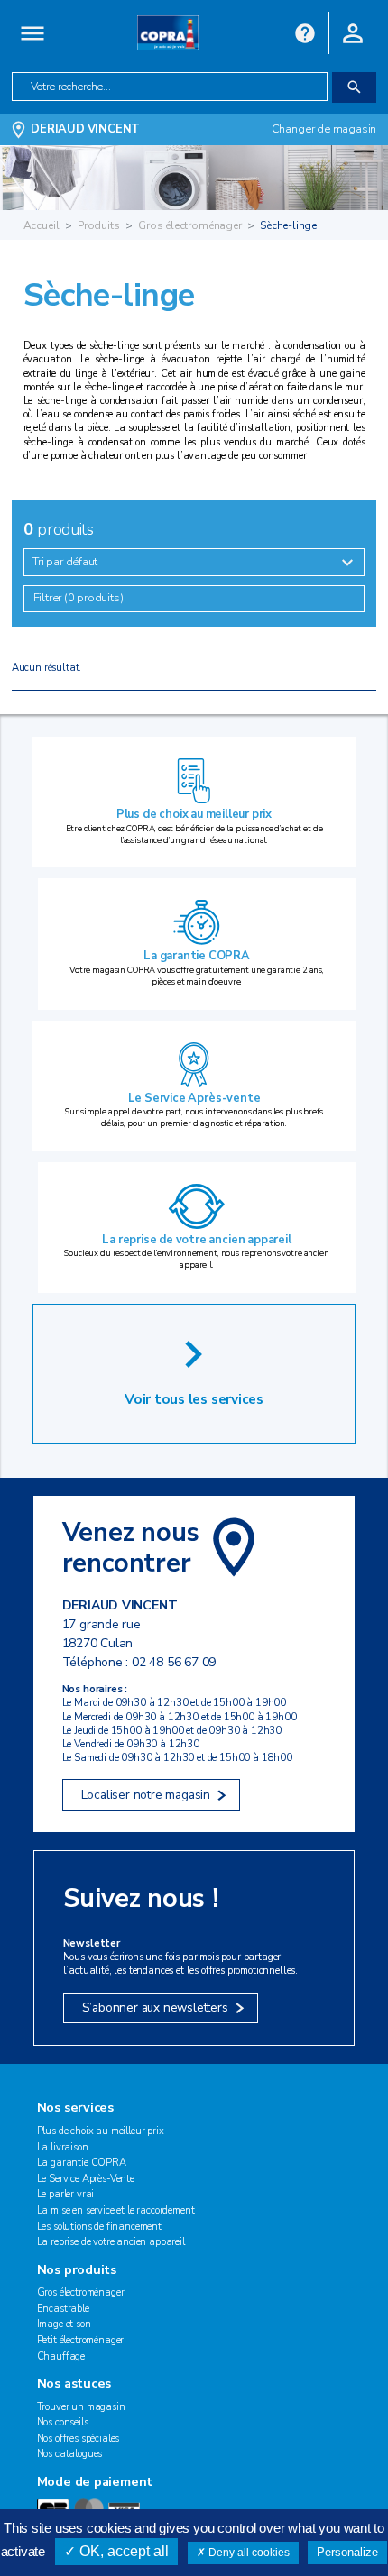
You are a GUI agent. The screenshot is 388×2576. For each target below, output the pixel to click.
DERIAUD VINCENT (85, 129)
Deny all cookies (248, 2553)
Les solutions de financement (99, 2227)
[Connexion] (353, 32)
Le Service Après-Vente (86, 2179)
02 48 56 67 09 (174, 1662)
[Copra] (168, 32)
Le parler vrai (66, 2194)
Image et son (64, 2324)
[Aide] (305, 32)
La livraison (63, 2147)
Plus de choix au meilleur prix (194, 814)
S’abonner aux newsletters (155, 2008)
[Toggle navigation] (33, 33)
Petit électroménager (81, 2340)
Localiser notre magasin (146, 1795)
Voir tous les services (194, 1399)
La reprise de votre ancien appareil (196, 1240)
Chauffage (61, 2356)
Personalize (347, 2552)
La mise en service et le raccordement (116, 2210)
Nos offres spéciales (79, 2438)
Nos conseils (63, 2422)
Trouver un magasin (81, 2407)
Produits (99, 225)
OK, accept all (122, 2551)
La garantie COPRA (197, 956)
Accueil (42, 225)
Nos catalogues (70, 2454)
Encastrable (63, 2309)
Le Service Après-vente (194, 1098)
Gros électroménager (190, 225)
